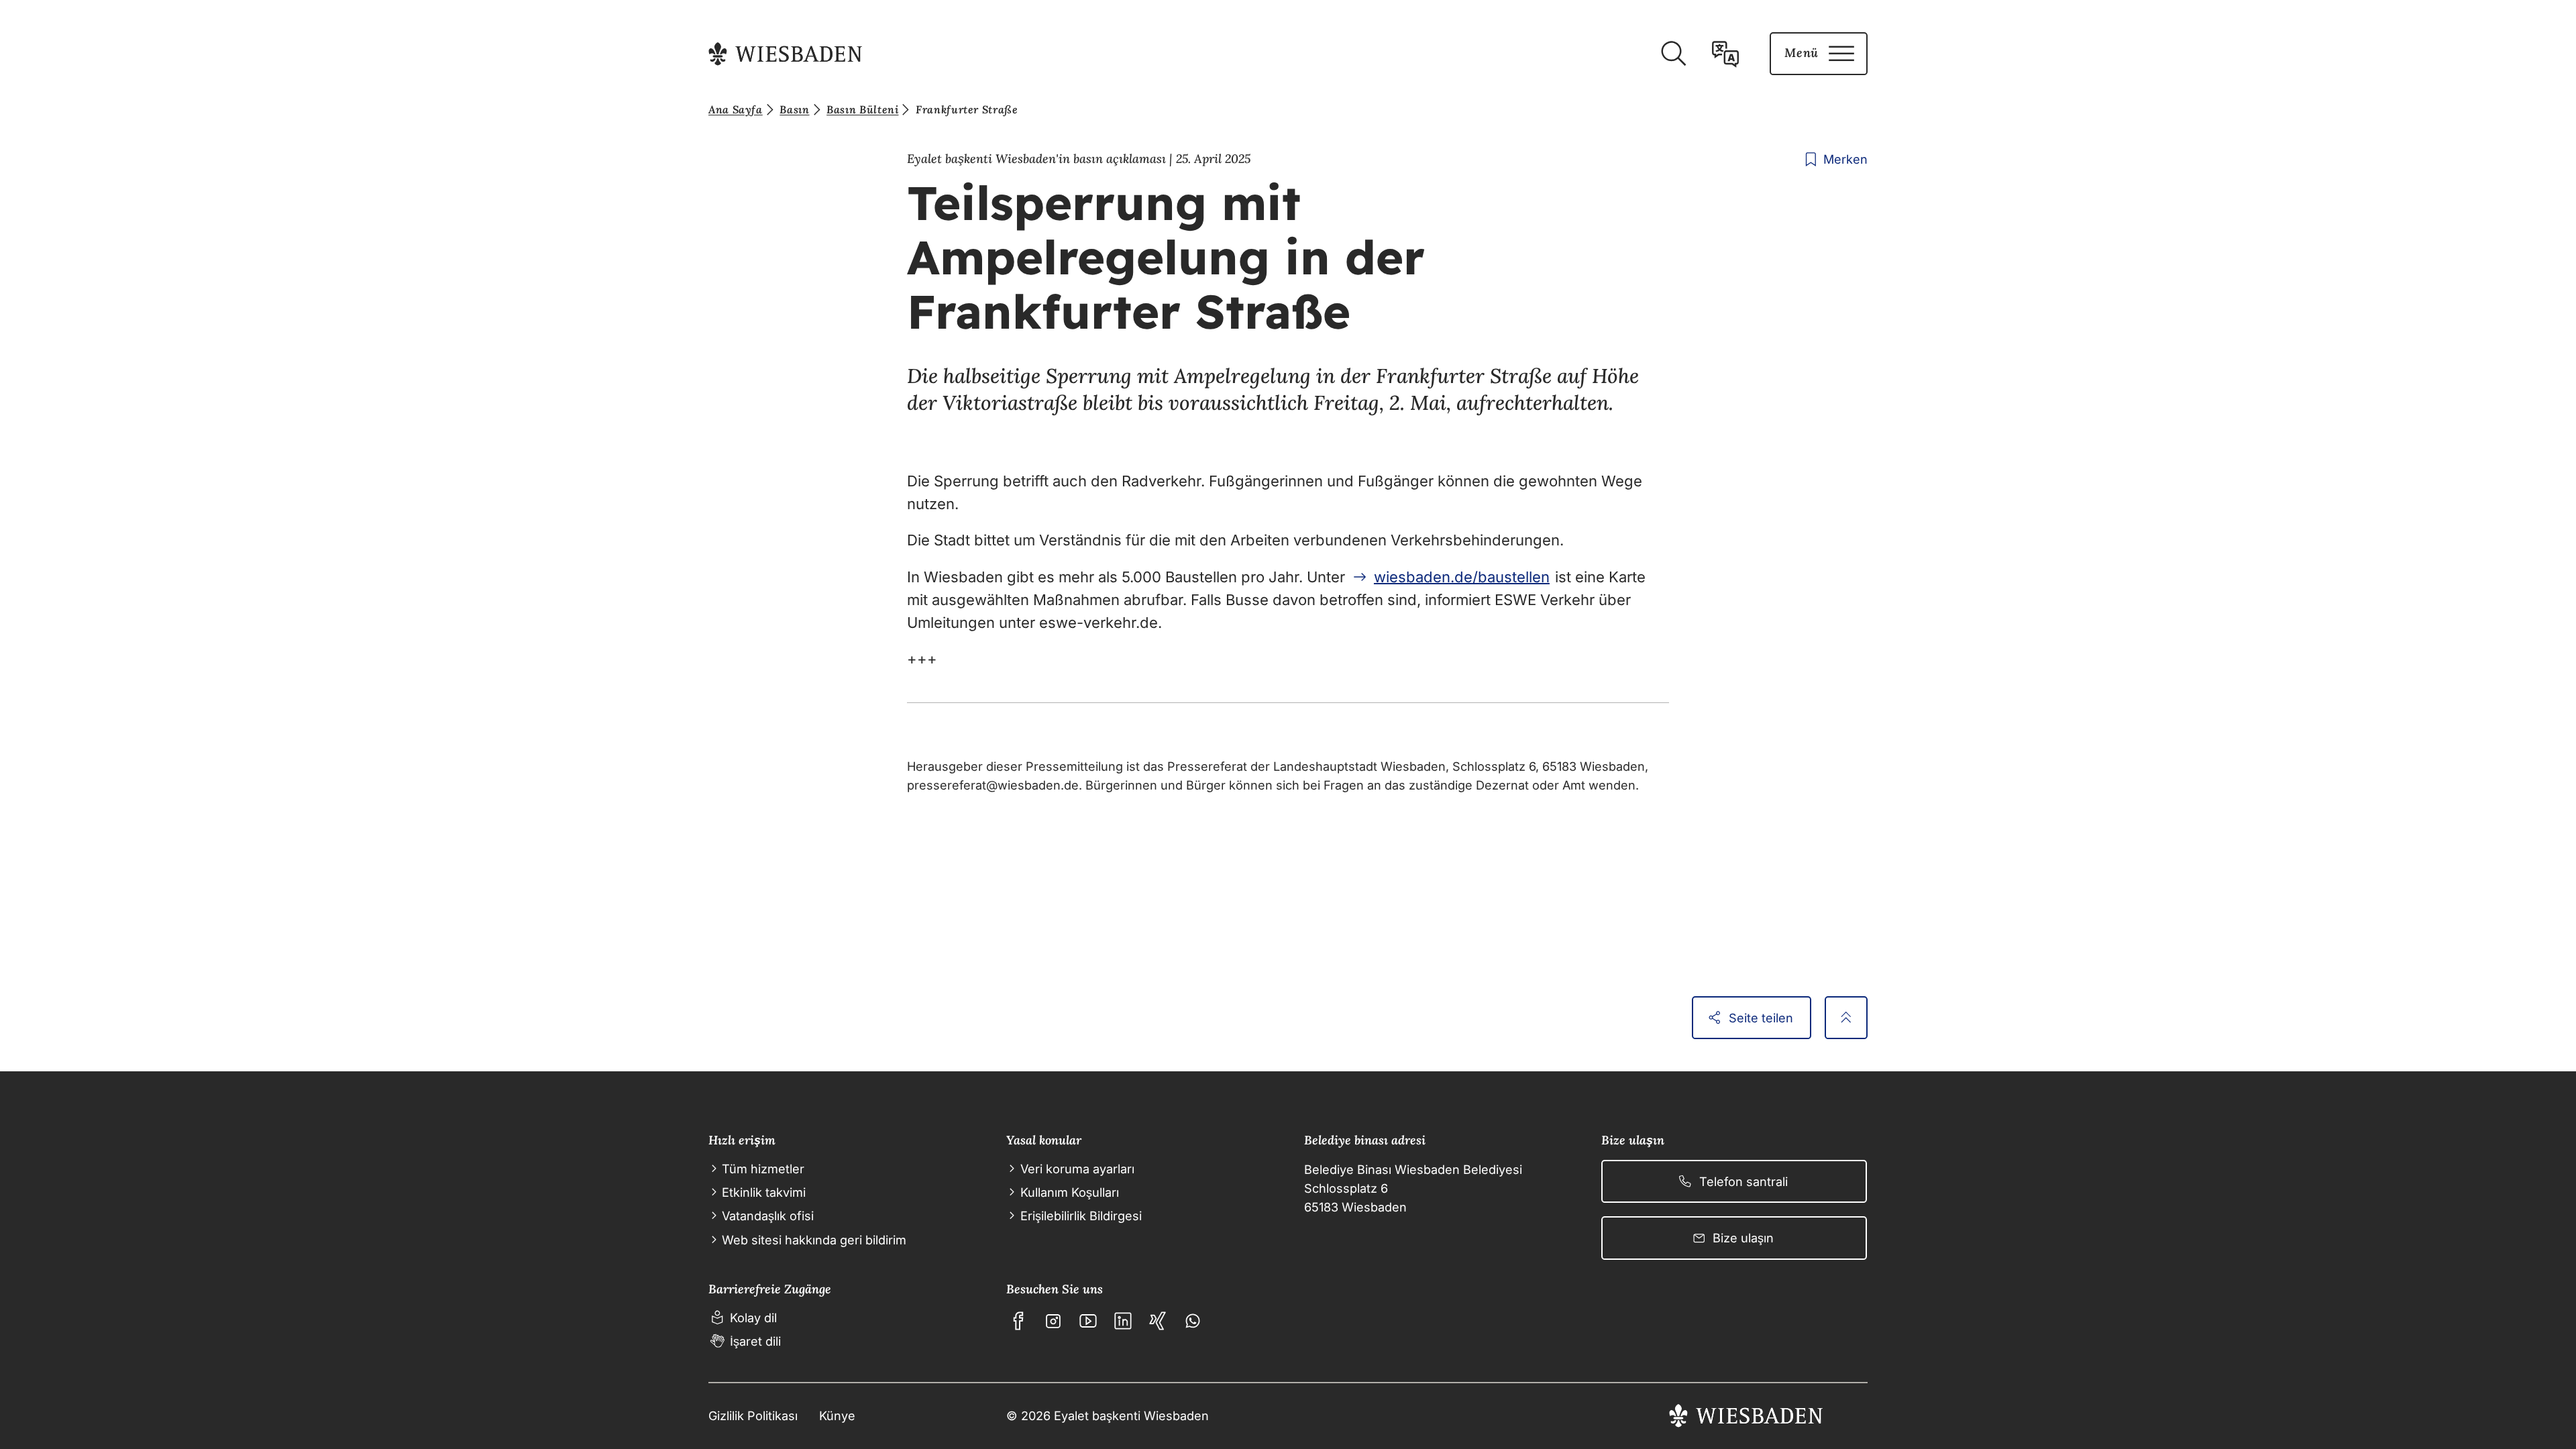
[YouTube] (1088, 1321)
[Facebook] (1018, 1321)
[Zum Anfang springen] (1846, 1018)
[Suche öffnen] (1673, 54)
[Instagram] (1053, 1321)
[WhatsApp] (1193, 1321)
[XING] (1158, 1321)
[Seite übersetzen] (1725, 54)
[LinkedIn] (1123, 1321)
